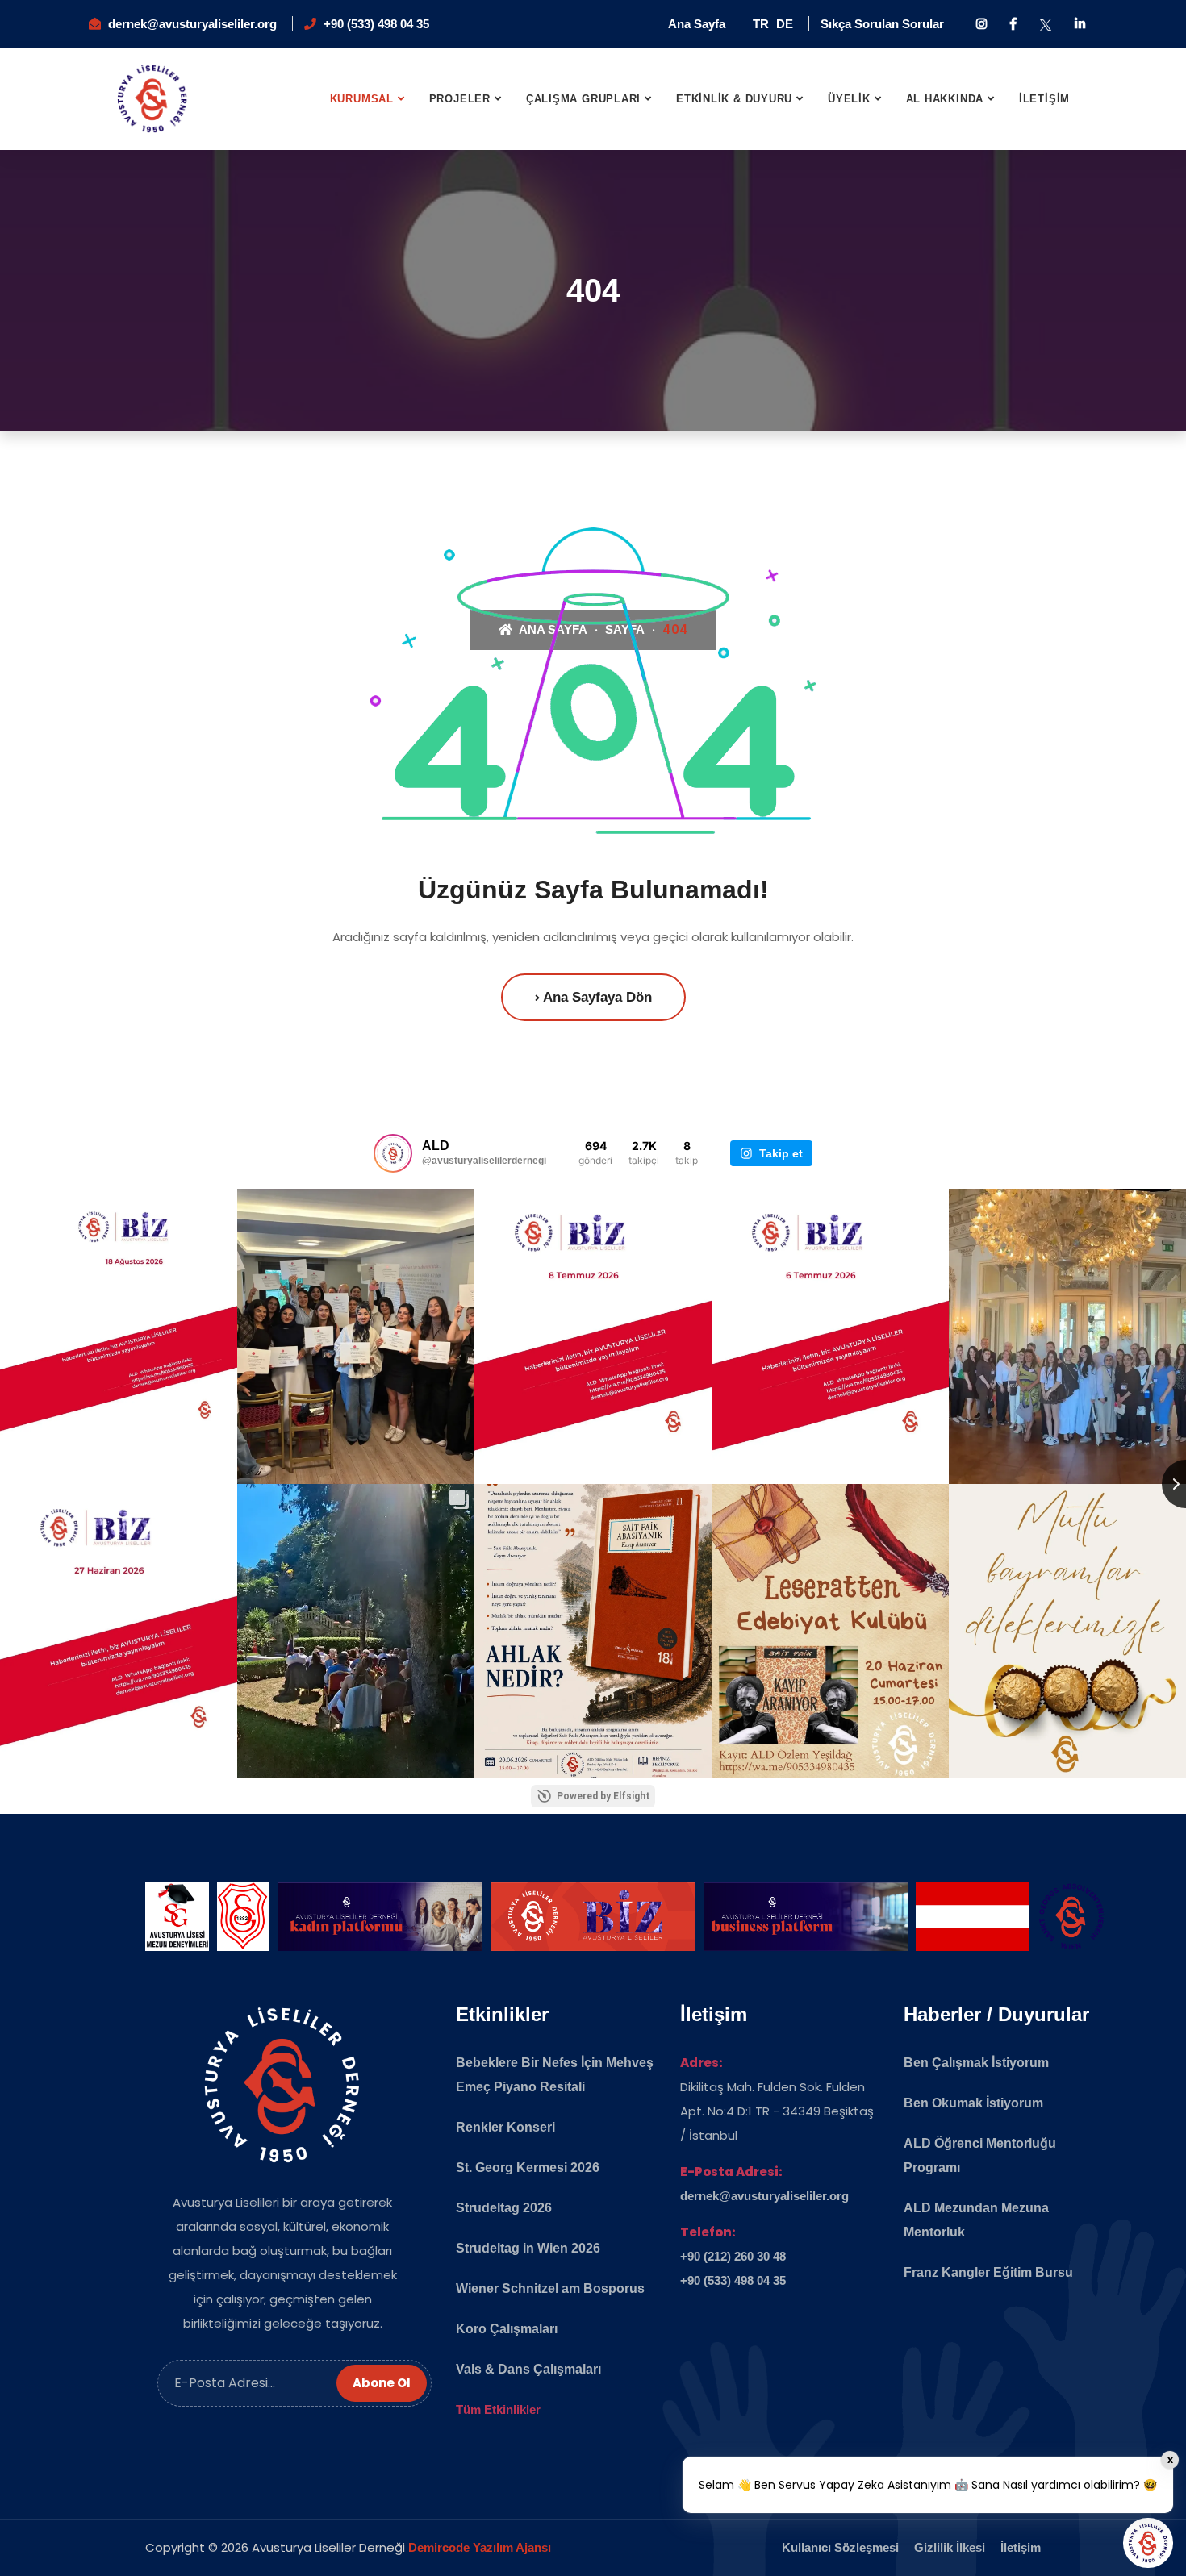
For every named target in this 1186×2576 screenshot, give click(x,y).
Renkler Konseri (505, 2127)
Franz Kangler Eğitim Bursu (988, 2272)
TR (761, 24)
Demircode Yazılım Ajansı (480, 2547)
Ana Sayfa (697, 24)
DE (785, 24)
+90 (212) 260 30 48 (733, 2256)
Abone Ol (382, 2383)
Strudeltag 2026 (504, 2208)
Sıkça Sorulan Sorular (882, 24)
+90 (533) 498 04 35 (376, 24)
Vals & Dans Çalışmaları (528, 2369)
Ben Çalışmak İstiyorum (976, 2063)
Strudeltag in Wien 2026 (528, 2248)
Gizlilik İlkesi (950, 2547)
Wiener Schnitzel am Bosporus (550, 2288)
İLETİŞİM (1044, 99)
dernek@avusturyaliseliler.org (192, 24)
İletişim (1021, 2547)
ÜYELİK (849, 99)
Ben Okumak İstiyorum (973, 2103)
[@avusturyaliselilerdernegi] (393, 1153)
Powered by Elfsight (603, 1796)
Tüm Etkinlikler (498, 2409)
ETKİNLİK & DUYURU (734, 99)
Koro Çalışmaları (507, 2329)
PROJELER (460, 99)
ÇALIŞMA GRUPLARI (583, 99)
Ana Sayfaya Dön (596, 997)
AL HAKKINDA (945, 99)
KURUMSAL (362, 99)
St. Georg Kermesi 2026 (528, 2168)
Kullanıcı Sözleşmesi (840, 2547)
